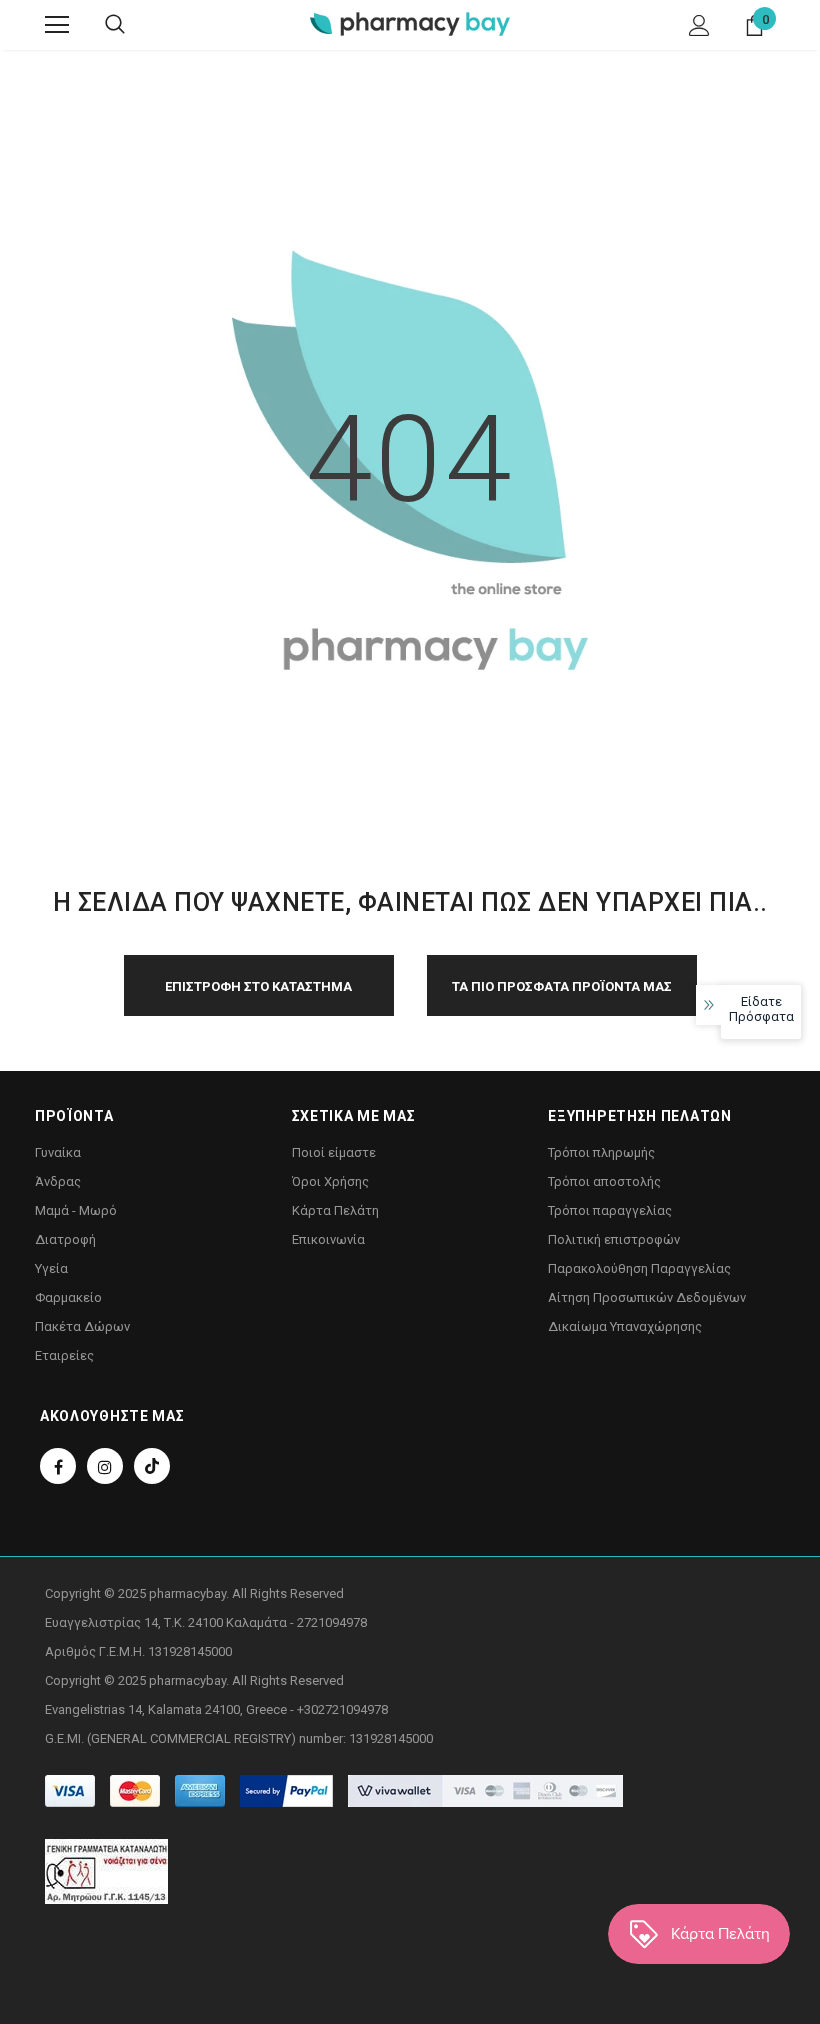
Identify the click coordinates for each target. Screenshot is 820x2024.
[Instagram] (105, 1466)
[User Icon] (699, 25)
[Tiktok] (152, 1466)
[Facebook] (58, 1466)
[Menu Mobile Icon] (57, 25)
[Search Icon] (115, 25)
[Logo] (410, 23)
